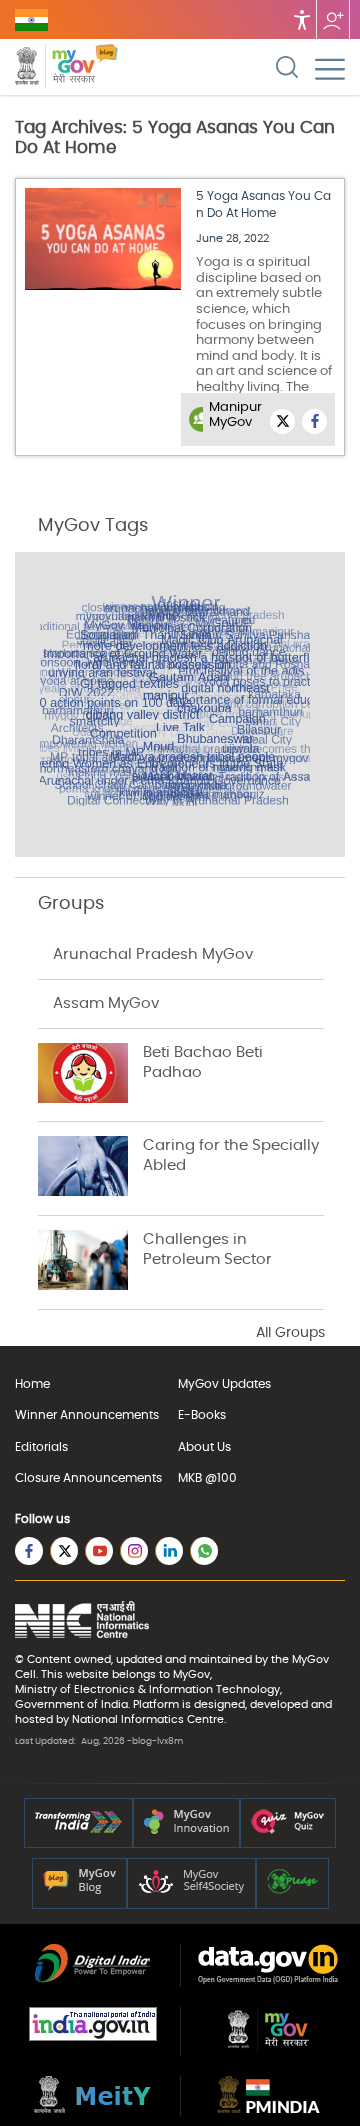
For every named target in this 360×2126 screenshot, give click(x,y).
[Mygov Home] (55, 68)
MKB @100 (207, 1478)
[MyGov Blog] (79, 1890)
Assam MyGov (106, 1003)
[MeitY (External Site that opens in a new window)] (92, 2109)
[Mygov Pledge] (292, 1890)
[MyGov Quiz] (288, 1830)
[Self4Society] (191, 1890)
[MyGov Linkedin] (169, 1551)
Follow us (333, 19)
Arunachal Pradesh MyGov (153, 954)
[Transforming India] (78, 1830)
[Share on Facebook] (314, 421)
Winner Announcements (87, 1415)
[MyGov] (268, 2048)
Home (32, 1384)
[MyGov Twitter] (64, 1551)
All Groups (290, 1333)
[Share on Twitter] (282, 421)
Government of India (71, 1704)
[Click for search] (287, 67)
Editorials (41, 1447)
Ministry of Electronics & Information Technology (147, 1689)
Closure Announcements (88, 1478)
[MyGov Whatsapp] (204, 1551)
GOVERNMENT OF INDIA (31, 20)
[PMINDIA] (268, 2109)
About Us (204, 1447)
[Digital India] (92, 1979)
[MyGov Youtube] (99, 1551)
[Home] (106, 68)
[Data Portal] (268, 1980)
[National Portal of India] (93, 2037)
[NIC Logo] (82, 1621)
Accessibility (302, 19)
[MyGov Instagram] (134, 1551)
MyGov (310, 1659)
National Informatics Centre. (149, 1719)
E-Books (202, 1415)
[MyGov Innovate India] (186, 1830)
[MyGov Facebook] (29, 1551)
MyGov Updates (224, 1384)
